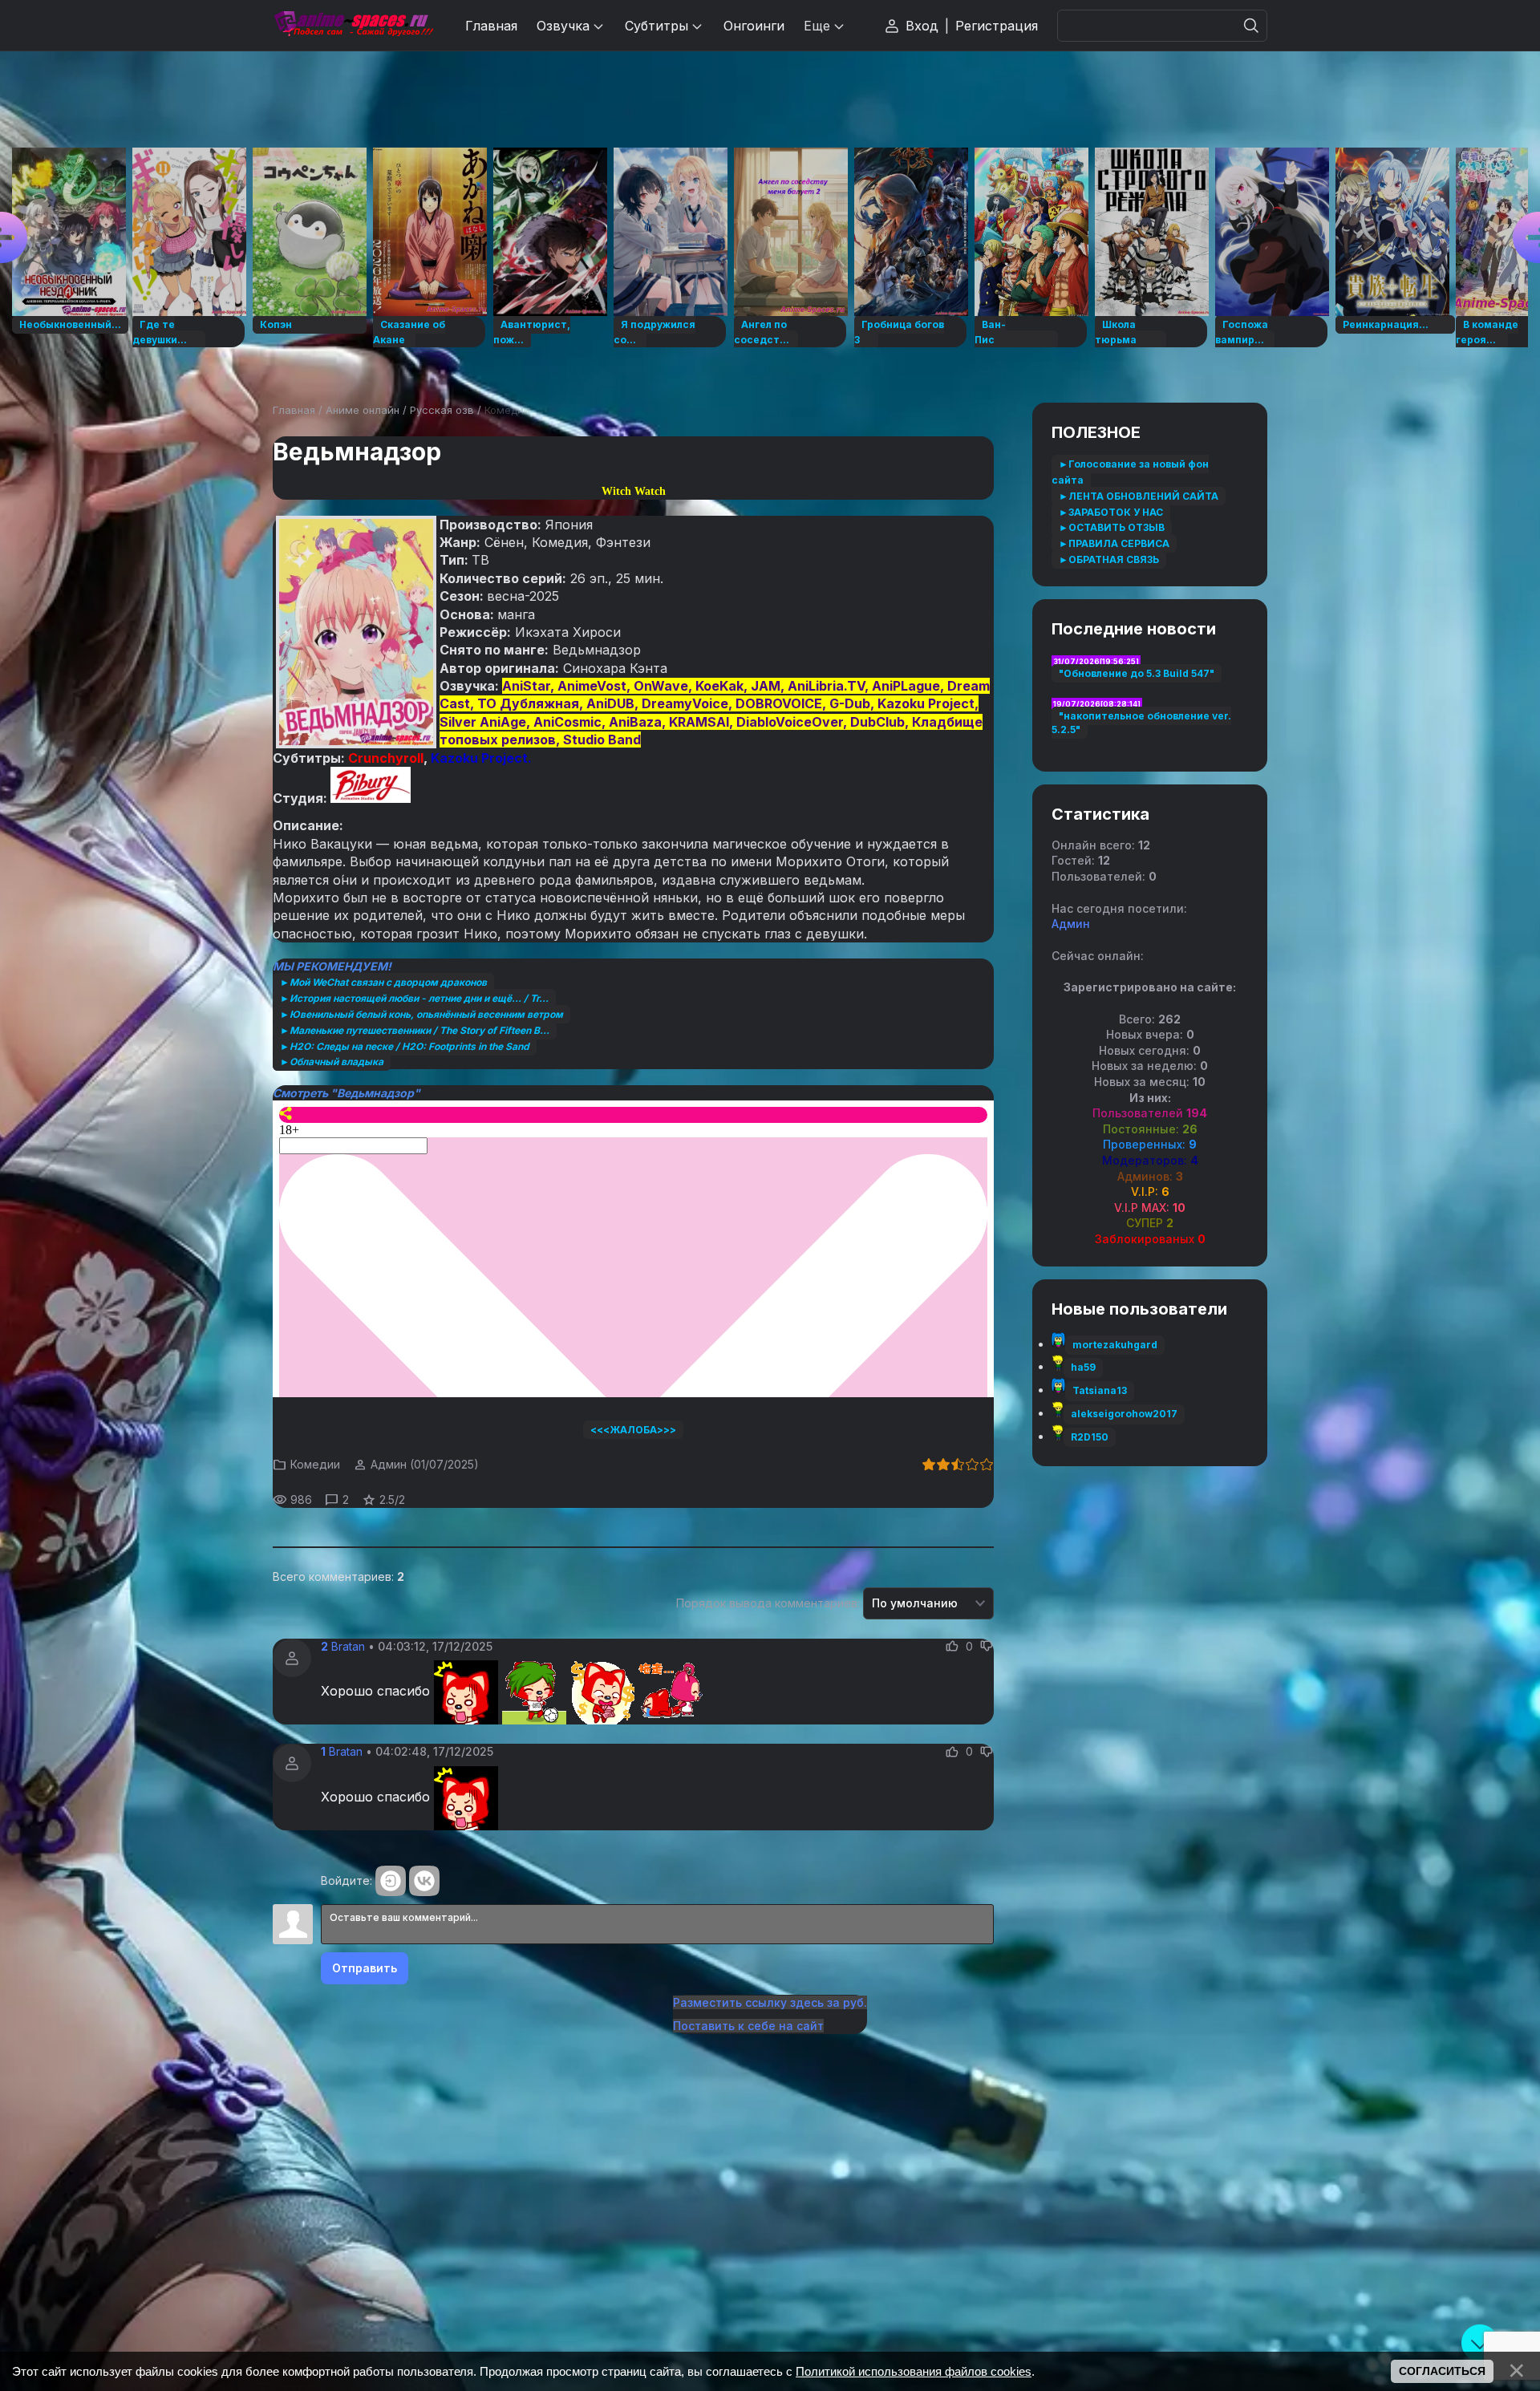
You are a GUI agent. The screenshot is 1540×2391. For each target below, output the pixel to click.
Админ (389, 1464)
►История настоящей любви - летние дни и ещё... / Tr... (414, 998)
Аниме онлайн (363, 410)
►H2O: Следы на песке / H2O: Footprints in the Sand (405, 1046)
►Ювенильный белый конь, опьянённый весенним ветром (421, 1014)
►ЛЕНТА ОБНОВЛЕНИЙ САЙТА (1139, 496)
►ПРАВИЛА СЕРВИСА (1114, 543)
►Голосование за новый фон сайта (1130, 472)
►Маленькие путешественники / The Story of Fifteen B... (415, 1030)
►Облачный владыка (332, 1062)
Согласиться (1442, 2371)
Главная (294, 410)
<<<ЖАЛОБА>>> (633, 1430)
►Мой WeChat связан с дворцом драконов (383, 982)
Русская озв (442, 410)
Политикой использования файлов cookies (914, 2371)
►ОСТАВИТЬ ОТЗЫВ (1112, 527)
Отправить (365, 1968)
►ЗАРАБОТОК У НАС (1111, 512)
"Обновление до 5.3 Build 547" (1137, 673)
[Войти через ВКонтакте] (424, 1881)
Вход (922, 26)
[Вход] (391, 1881)
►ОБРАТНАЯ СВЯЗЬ (1109, 559)
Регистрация (997, 26)
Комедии (507, 410)
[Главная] (353, 25)
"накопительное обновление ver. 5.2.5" (1141, 723)
